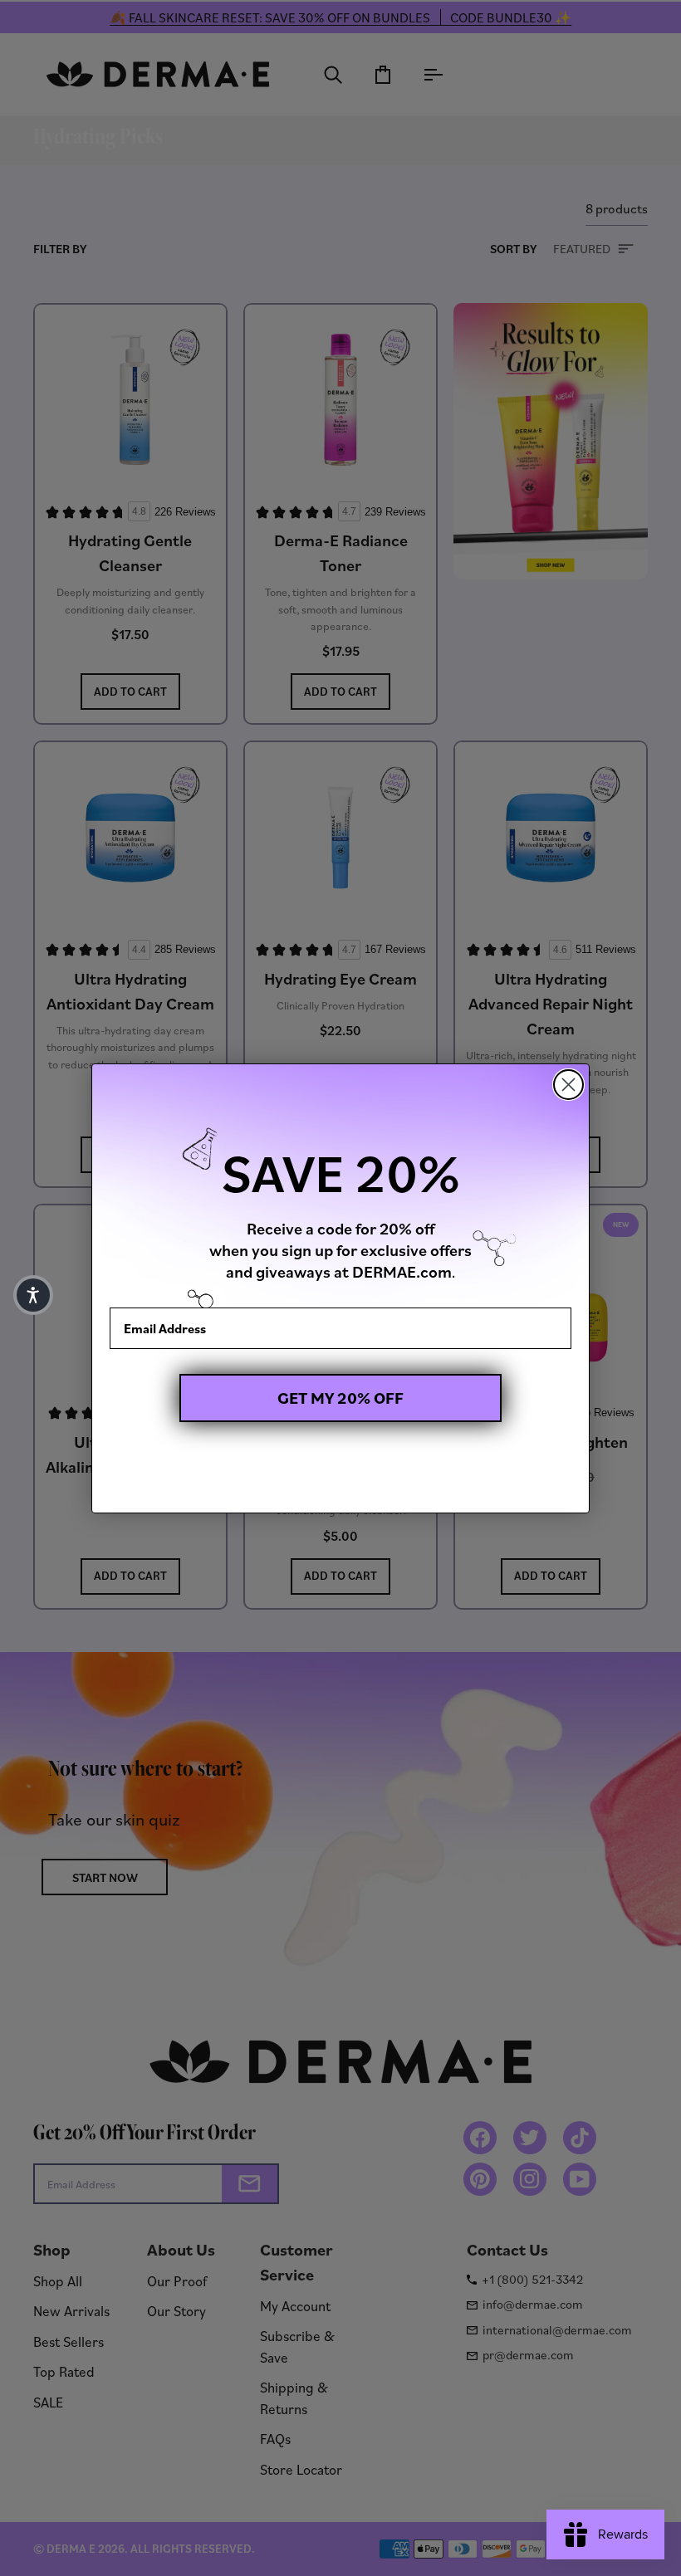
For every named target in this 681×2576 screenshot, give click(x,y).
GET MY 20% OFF (340, 1398)
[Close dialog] (568, 1085)
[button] (33, 1295)
